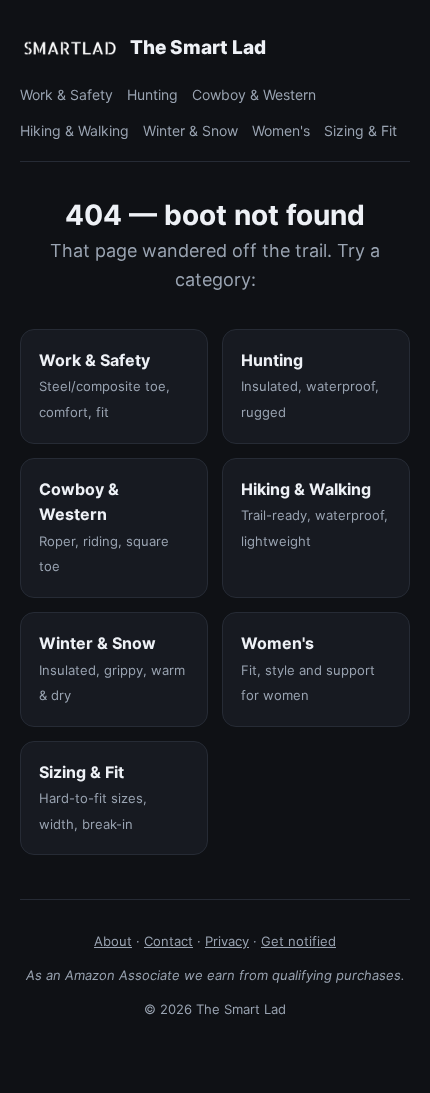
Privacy (227, 941)
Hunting (152, 94)
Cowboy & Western (254, 94)
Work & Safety (66, 94)
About (113, 941)
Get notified (298, 941)
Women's (281, 130)
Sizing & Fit (360, 130)
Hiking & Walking (74, 130)
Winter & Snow (190, 130)
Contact (168, 941)
